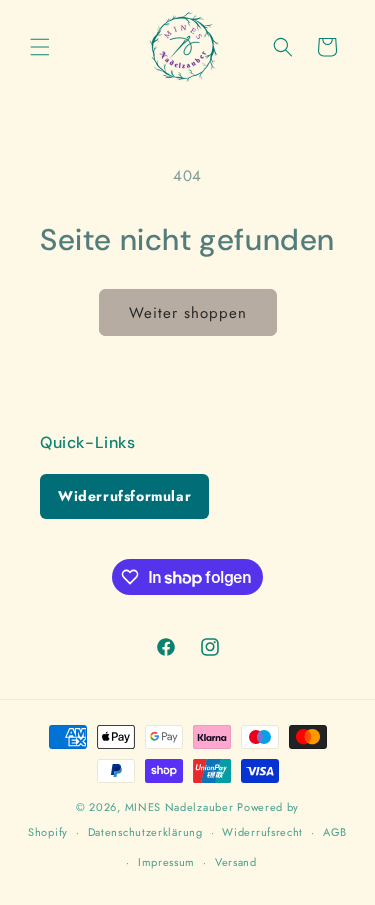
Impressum (166, 862)
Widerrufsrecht (262, 832)
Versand (236, 862)
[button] (40, 47)
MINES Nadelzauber (179, 807)
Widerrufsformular (124, 496)
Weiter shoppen (188, 313)
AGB (335, 832)
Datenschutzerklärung (145, 832)
